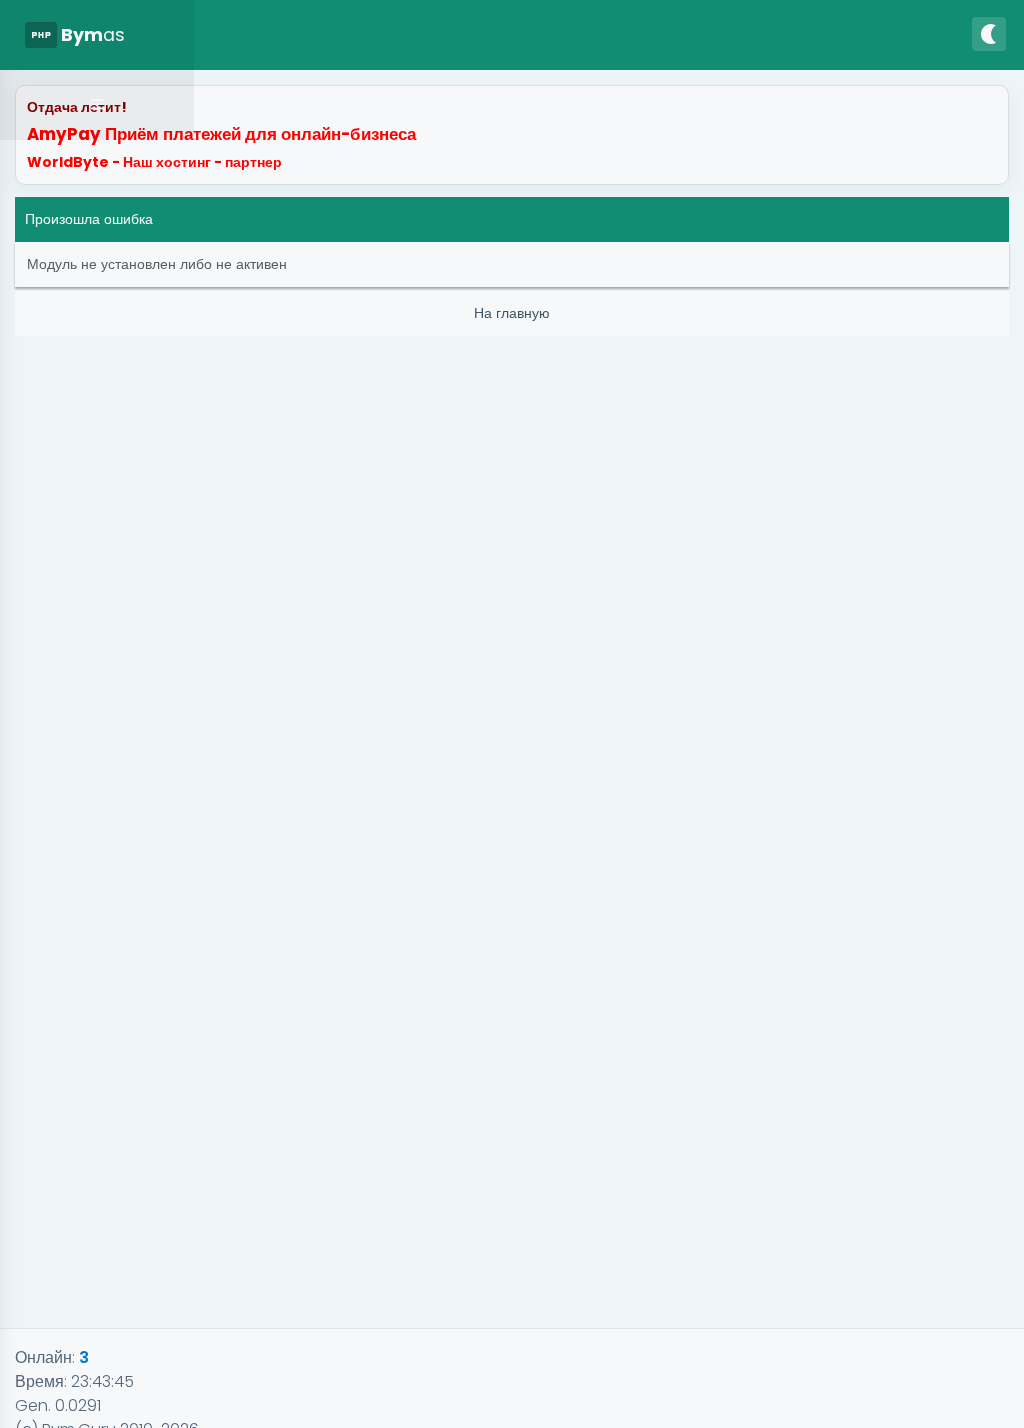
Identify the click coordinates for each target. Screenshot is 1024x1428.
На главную (512, 313)
